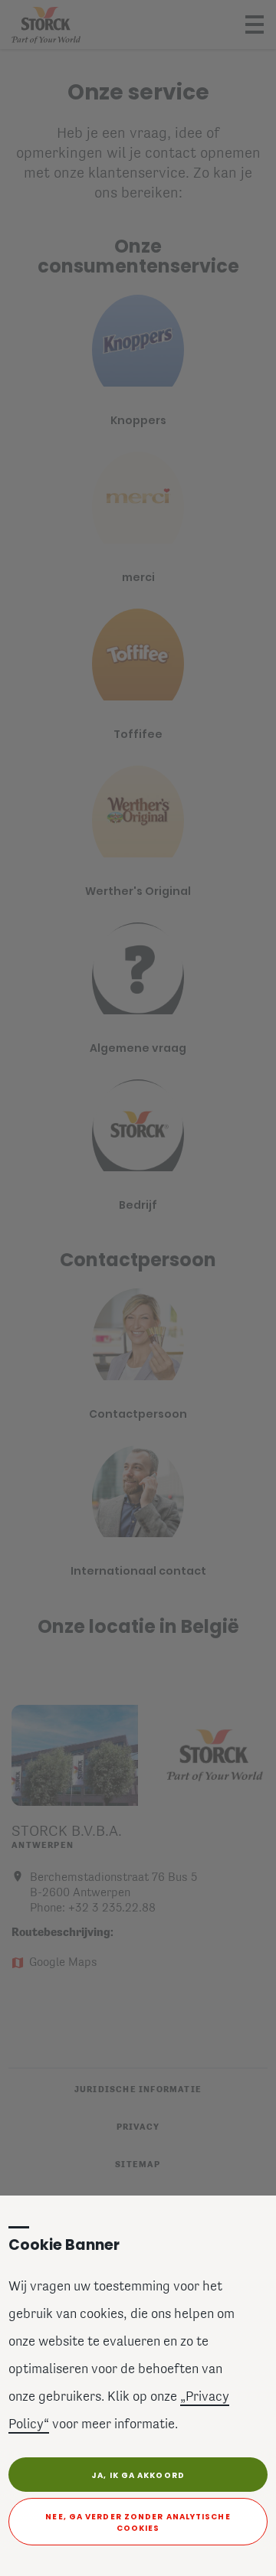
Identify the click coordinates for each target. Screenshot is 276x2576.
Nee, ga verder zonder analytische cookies (138, 2522)
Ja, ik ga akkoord (138, 2475)
